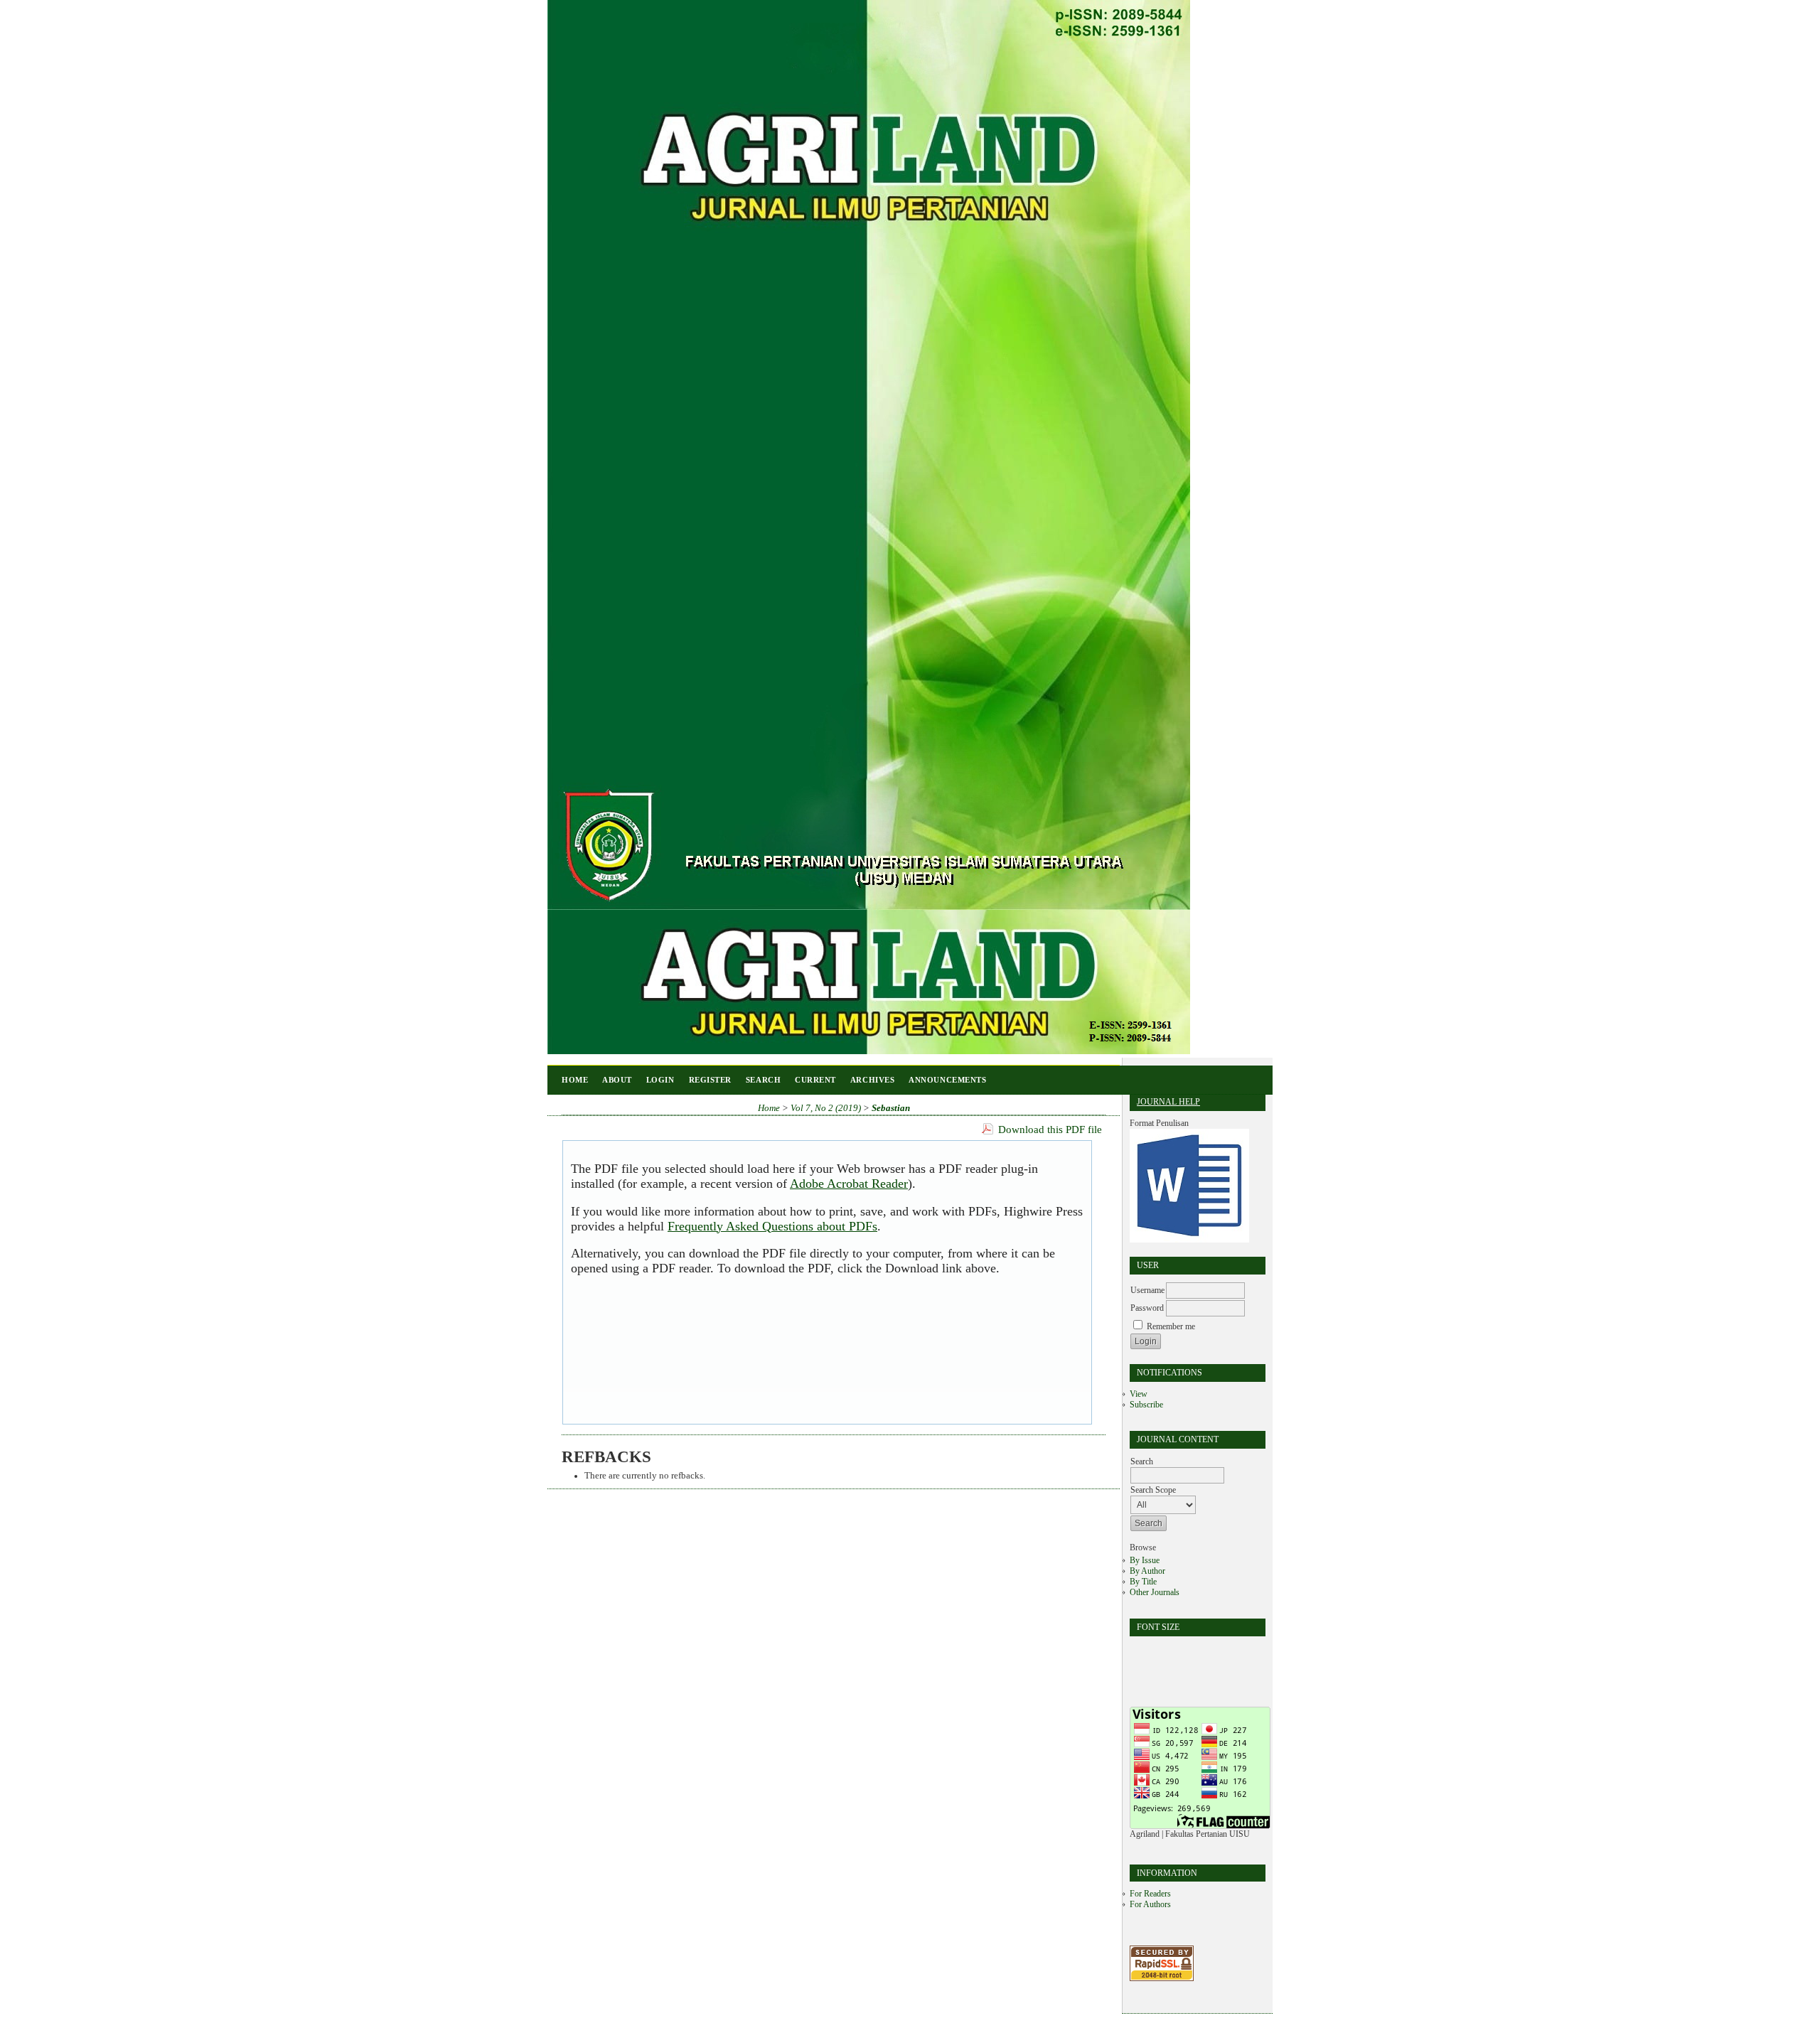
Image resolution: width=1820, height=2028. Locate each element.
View (1139, 1394)
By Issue (1145, 1560)
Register (710, 1080)
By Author (1147, 1571)
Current (815, 1080)
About (617, 1080)
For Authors (1150, 1904)
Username (1147, 1290)
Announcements (947, 1080)
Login (660, 1080)
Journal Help (1168, 1102)
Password (1147, 1308)
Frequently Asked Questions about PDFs (772, 1226)
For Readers (1150, 1894)
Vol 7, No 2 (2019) (826, 1108)
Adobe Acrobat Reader (849, 1184)
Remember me (1171, 1326)
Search (763, 1080)
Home (575, 1080)
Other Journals (1155, 1592)
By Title (1143, 1582)
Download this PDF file (1050, 1130)
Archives (872, 1080)
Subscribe (1146, 1405)
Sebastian (891, 1108)
